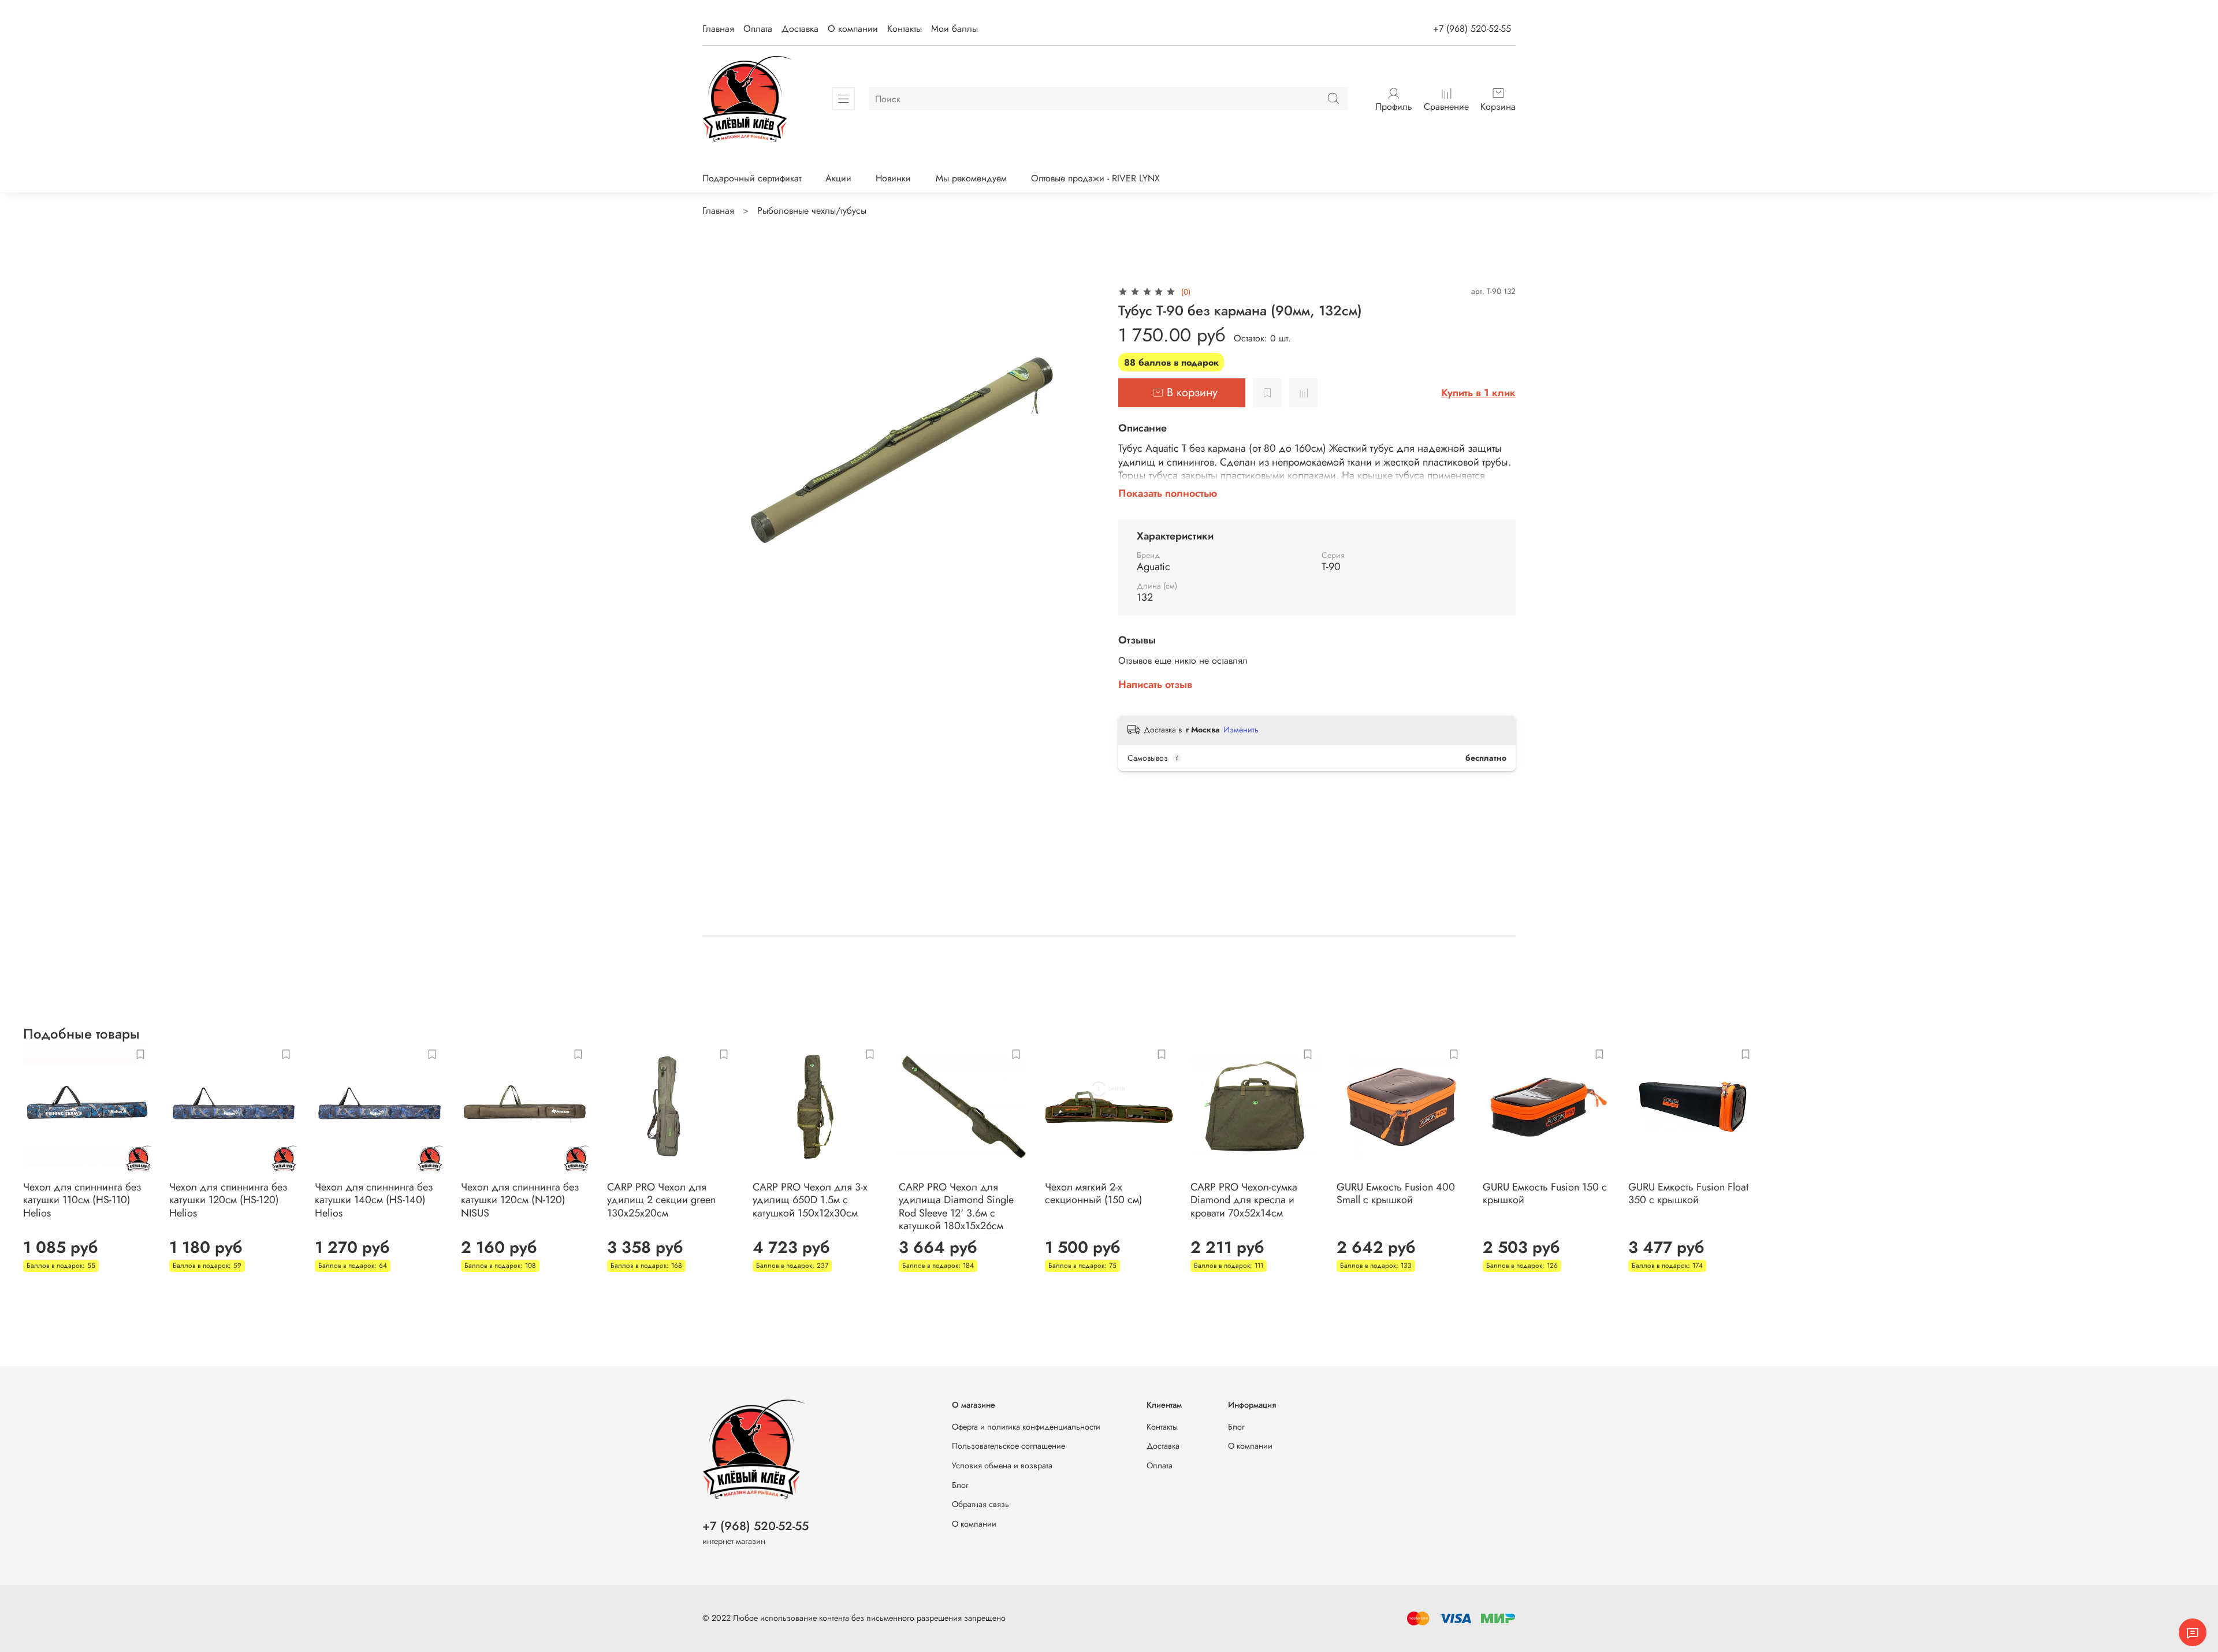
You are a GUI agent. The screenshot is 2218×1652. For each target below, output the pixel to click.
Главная (718, 29)
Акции (838, 178)
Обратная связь (980, 1504)
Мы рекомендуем (971, 178)
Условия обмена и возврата (1002, 1465)
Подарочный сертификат (752, 178)
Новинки (893, 178)
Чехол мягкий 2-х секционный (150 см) (1094, 1193)
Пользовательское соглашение (1008, 1446)
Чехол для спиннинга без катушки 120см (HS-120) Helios (228, 1199)
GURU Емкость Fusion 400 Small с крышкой (1396, 1193)
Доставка (800, 29)
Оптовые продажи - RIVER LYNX (1095, 178)
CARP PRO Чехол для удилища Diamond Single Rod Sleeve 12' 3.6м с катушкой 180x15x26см (956, 1206)
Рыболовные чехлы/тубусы (812, 211)
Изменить (1241, 730)
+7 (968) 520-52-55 (1472, 29)
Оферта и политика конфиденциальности (1026, 1427)
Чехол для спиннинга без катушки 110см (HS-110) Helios (82, 1199)
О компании (853, 29)
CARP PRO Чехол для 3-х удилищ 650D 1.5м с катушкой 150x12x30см (810, 1199)
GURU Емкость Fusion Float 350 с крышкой (1688, 1193)
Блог (960, 1485)
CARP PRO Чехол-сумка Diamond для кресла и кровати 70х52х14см (1244, 1199)
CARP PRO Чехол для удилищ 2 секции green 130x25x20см (661, 1199)
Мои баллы (954, 29)
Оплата (758, 29)
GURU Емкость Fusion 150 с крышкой (1545, 1193)
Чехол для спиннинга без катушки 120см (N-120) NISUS (520, 1199)
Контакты (905, 29)
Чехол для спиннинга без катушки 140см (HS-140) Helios (374, 1199)
